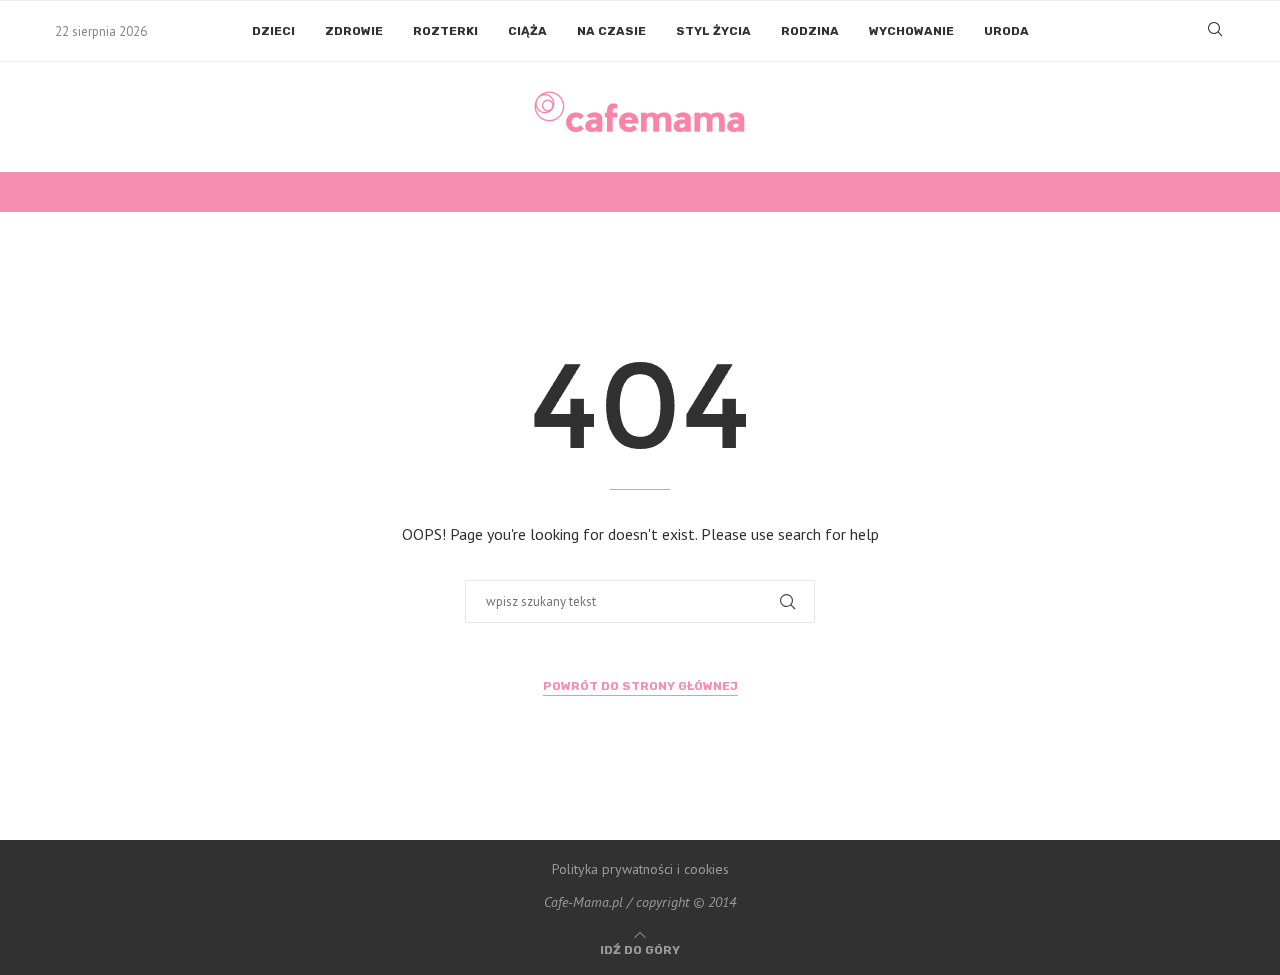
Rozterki (445, 31)
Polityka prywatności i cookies (640, 869)
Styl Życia (713, 31)
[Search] (1215, 31)
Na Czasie (611, 31)
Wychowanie (911, 31)
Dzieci (273, 31)
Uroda (1006, 31)
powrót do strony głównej (640, 686)
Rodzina (810, 31)
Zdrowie (354, 31)
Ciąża (527, 31)
